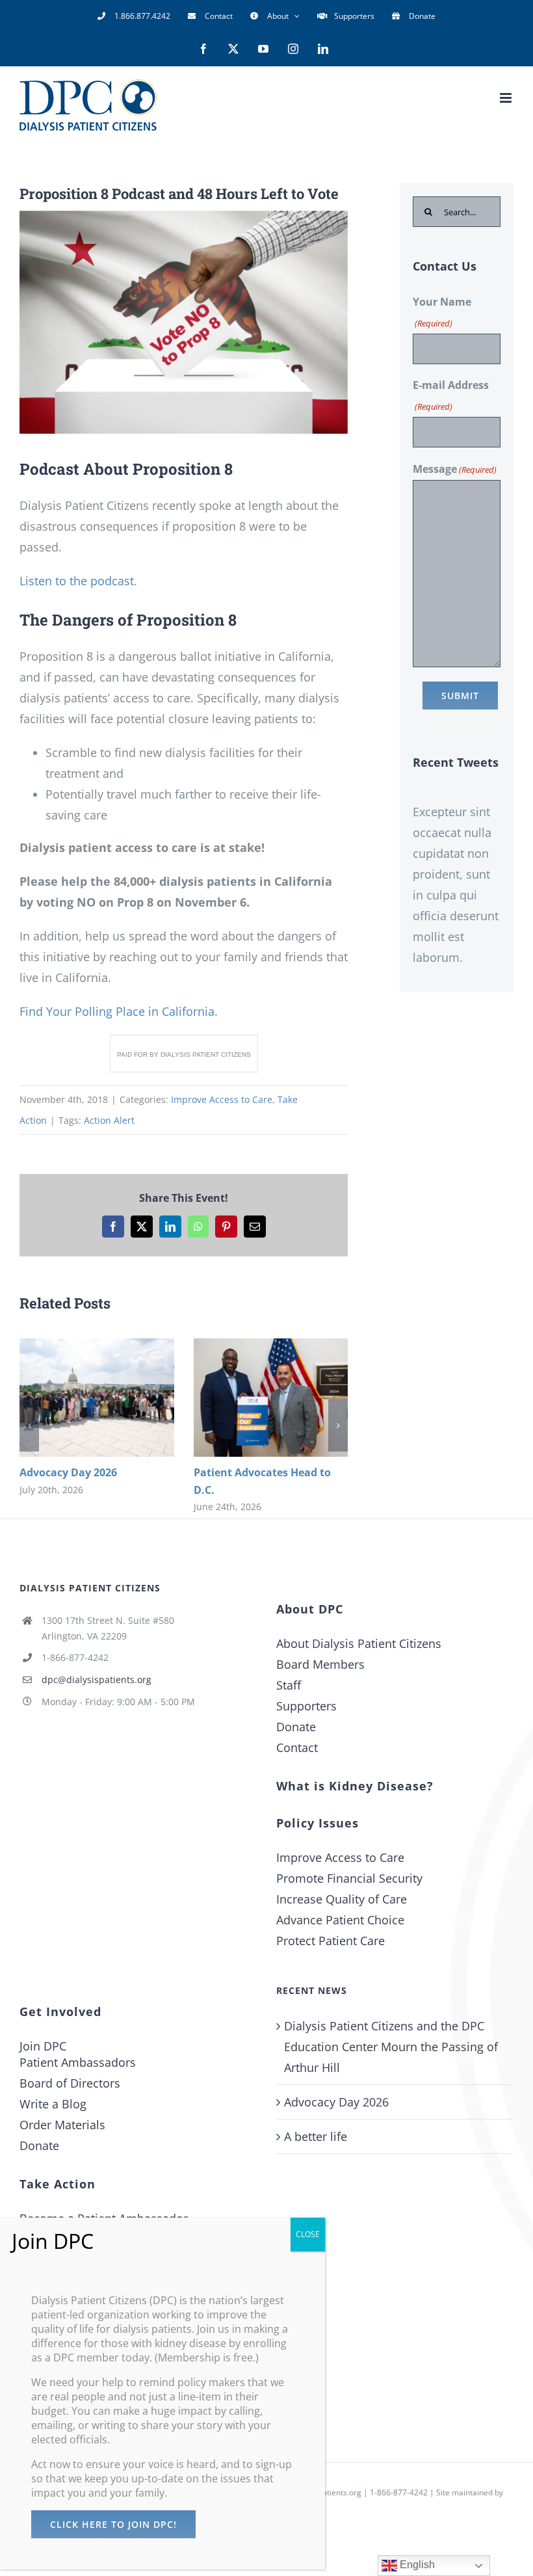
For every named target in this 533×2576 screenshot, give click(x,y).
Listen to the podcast (77, 581)
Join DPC (43, 2046)
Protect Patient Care (331, 1941)
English (416, 2565)
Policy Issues (318, 1823)
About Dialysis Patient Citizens (359, 1643)
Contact (297, 1747)
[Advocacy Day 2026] (97, 1398)
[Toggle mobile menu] (507, 98)
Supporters (306, 1706)
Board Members (320, 1664)
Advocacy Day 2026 (77, 1397)
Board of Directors (70, 2083)
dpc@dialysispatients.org (97, 1680)
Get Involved (60, 2012)
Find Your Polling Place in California (117, 1011)
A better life (316, 2136)
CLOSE (308, 2234)
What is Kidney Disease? (355, 1786)
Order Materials (62, 2125)
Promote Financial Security (349, 1878)
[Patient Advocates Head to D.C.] (271, 1398)
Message (455, 469)
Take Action (58, 2184)
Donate (296, 1727)
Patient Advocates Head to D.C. (251, 1397)
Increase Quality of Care (342, 1899)
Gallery (116, 1397)
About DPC (310, 1609)
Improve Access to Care (222, 1099)
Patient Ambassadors (78, 2062)
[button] (29, 1426)
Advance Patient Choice (340, 1920)
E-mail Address (451, 395)
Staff (289, 1685)
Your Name (442, 312)
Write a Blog (53, 2104)
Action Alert (109, 1120)
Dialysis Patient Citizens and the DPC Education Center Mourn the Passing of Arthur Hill (391, 2047)
